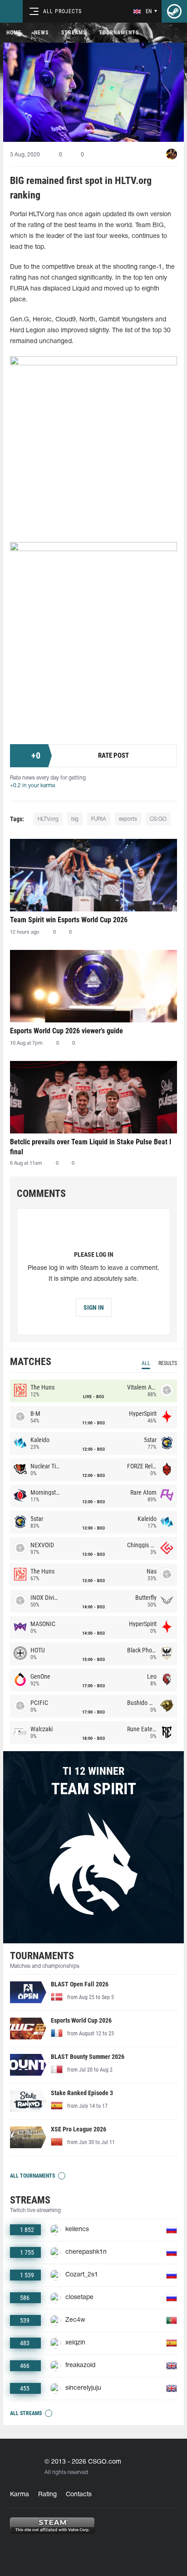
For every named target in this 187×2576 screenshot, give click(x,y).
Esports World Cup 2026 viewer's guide (66, 1031)
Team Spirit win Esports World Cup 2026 (69, 920)
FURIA (99, 819)
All (146, 1363)
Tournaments (119, 33)
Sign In (94, 1307)
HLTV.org (48, 819)
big (75, 819)
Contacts (79, 2495)
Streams (74, 33)
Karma (20, 2495)
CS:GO (158, 819)
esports (128, 819)
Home (14, 33)
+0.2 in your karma (32, 786)
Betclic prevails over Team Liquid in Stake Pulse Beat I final (91, 1147)
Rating (47, 2495)
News (41, 33)
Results (168, 1363)
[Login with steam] (174, 11)
